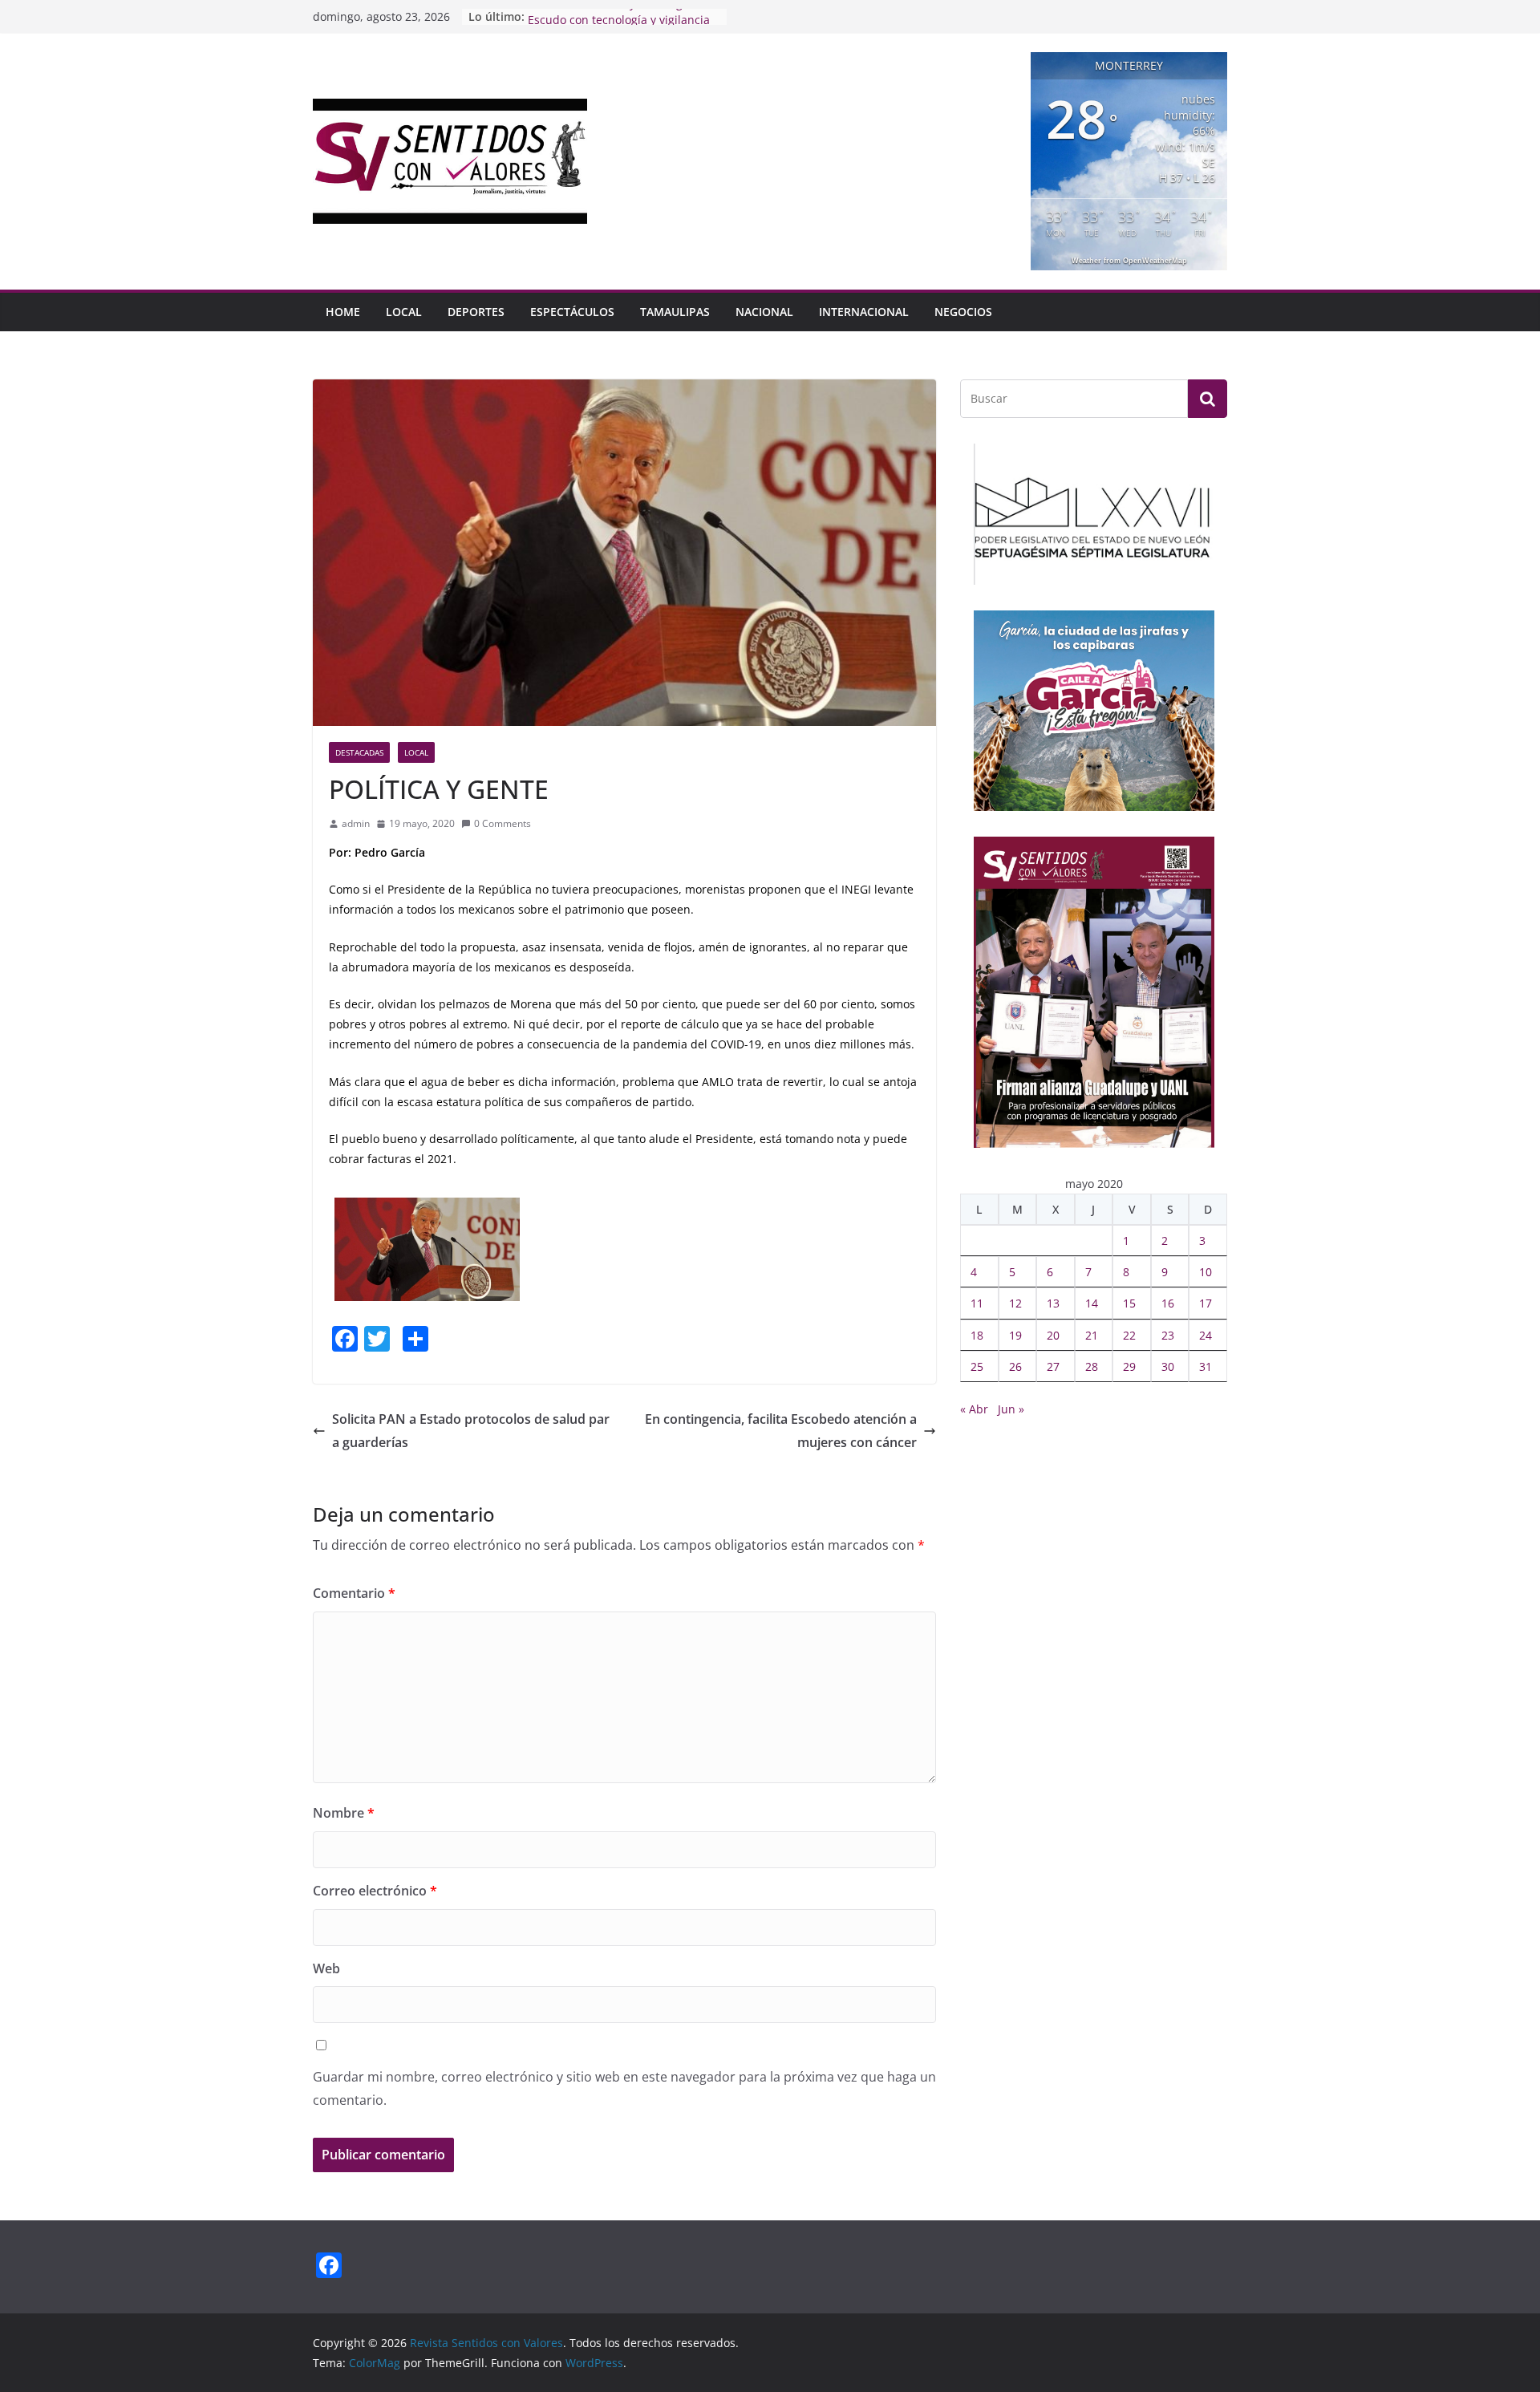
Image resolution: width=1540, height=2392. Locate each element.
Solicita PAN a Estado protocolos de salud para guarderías (471, 1431)
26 (1015, 1366)
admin (356, 823)
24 (1206, 1335)
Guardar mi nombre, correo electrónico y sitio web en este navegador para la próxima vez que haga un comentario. (624, 2088)
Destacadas (359, 752)
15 (1129, 1303)
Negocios (963, 312)
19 (1015, 1335)
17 (1206, 1303)
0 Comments (503, 823)
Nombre (344, 1813)
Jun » (1011, 1409)
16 (1168, 1303)
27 (1053, 1366)
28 (1092, 1366)
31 (1206, 1366)
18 (977, 1335)
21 (1092, 1335)
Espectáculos (572, 312)
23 (1168, 1335)
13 (1053, 1303)
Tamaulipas (675, 312)
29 (1129, 1366)
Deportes (476, 312)
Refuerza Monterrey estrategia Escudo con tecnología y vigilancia (619, 24)
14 (1092, 1303)
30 (1168, 1366)
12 (1015, 1303)
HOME (343, 312)
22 (1129, 1335)
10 (1206, 1272)
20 (1053, 1335)
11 (977, 1303)
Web (326, 1968)
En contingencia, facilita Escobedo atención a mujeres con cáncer (781, 1431)
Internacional (864, 312)
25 (977, 1366)
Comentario (354, 1593)
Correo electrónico (375, 1891)
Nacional (764, 312)
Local (404, 312)
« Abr (974, 1409)
